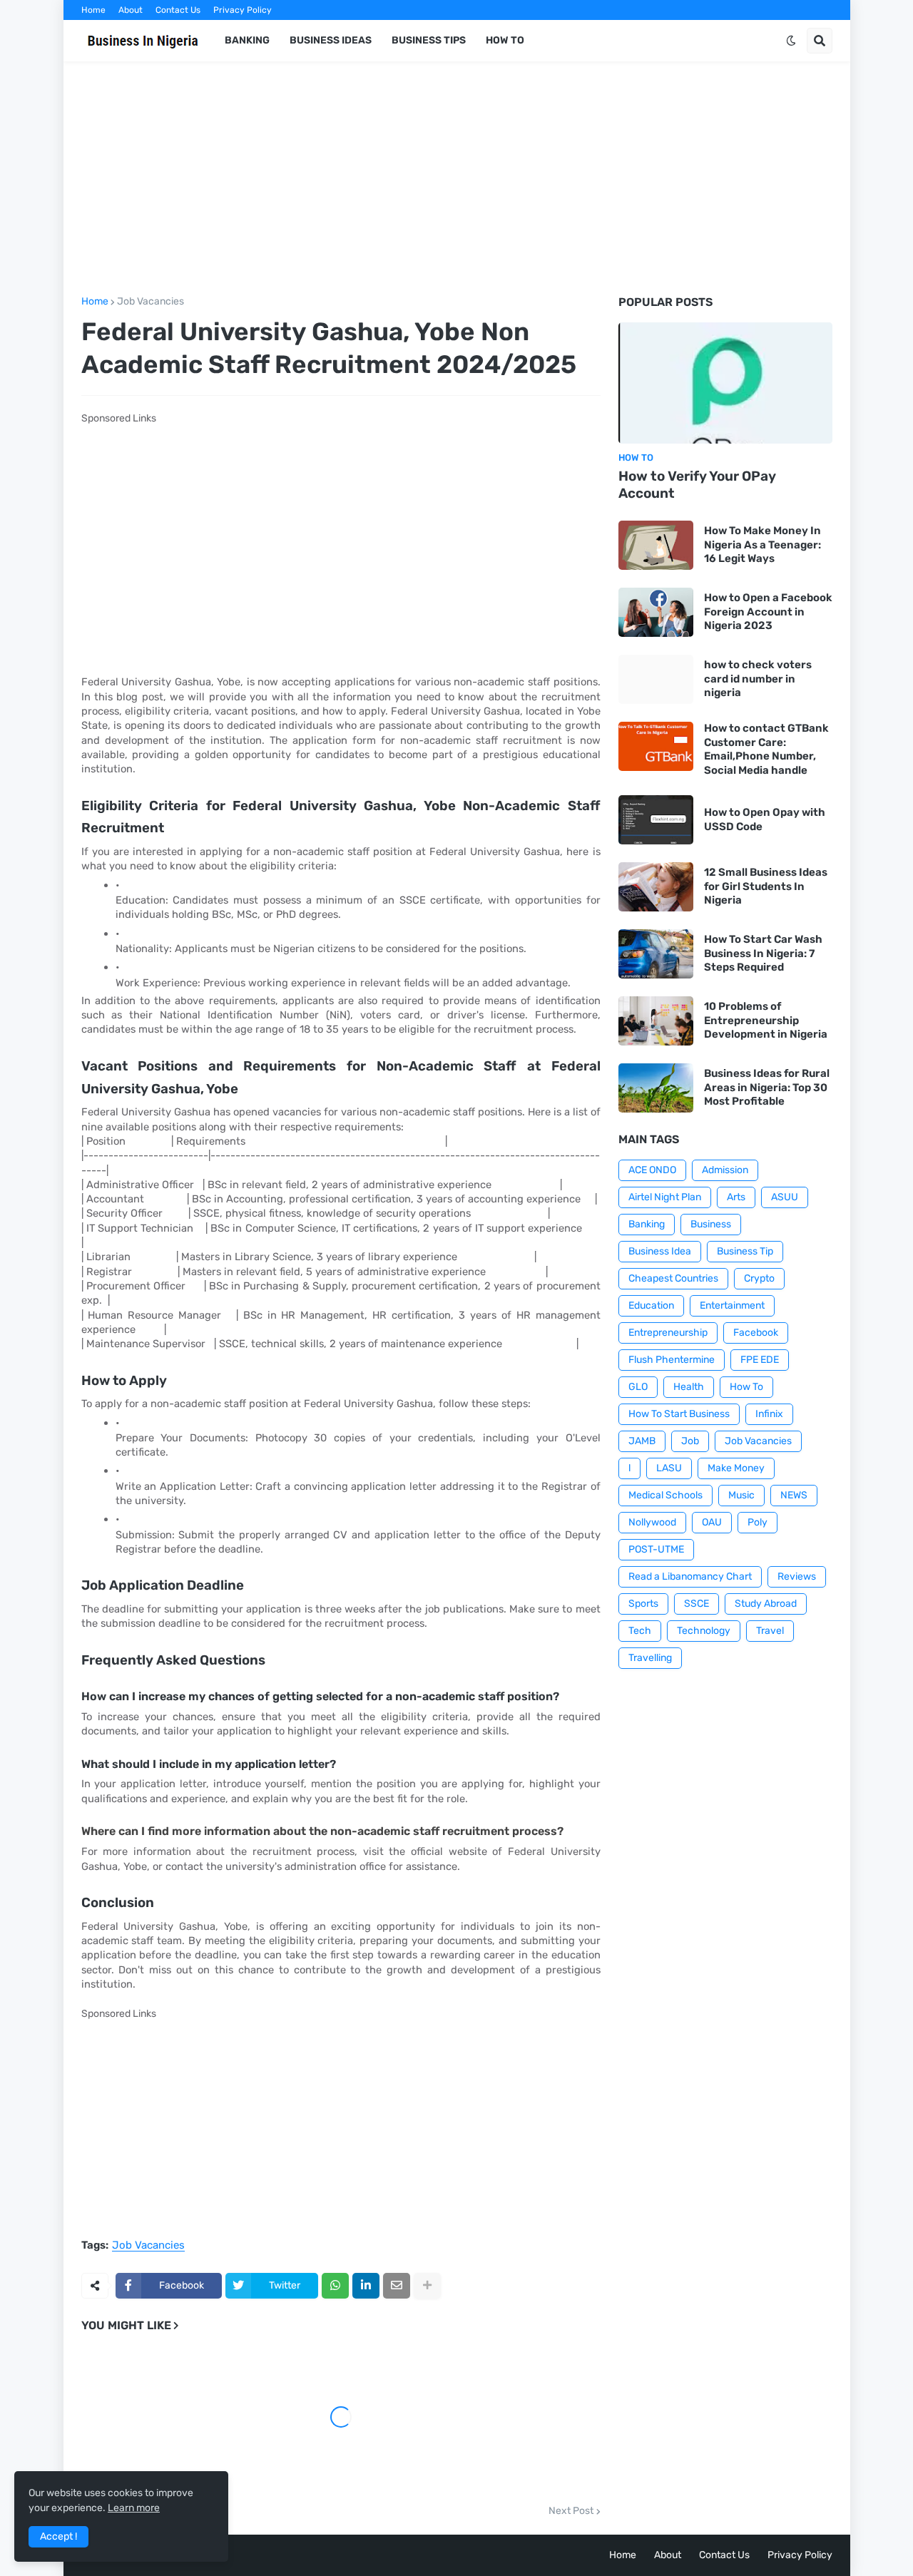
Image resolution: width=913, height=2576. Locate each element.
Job (690, 1441)
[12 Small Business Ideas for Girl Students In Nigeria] (656, 887)
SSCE (697, 1604)
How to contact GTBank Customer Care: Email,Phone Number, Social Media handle (766, 749)
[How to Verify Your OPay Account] (725, 383)
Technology (704, 1631)
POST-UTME (656, 1549)
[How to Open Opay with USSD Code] (656, 820)
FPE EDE (760, 1360)
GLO (638, 1387)
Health (689, 1387)
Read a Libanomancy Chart (690, 1576)
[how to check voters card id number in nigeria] (656, 679)
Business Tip (745, 1251)
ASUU (785, 1197)
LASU (669, 1468)
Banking (647, 1224)
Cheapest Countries (673, 1278)
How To (746, 1387)
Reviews (797, 1576)
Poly (758, 1522)
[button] (791, 41)
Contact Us (178, 10)
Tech (640, 1631)
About (131, 10)
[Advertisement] (457, 179)
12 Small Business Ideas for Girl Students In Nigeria (766, 886)
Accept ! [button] (58, 2536)
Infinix (769, 1414)
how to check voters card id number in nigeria (758, 679)
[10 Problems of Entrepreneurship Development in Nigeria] (656, 1021)
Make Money (736, 1468)
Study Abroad (766, 1604)
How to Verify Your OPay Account (697, 485)
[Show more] (427, 2286)
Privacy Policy (243, 10)
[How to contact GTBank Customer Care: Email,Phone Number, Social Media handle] (656, 746)
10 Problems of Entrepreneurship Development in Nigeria (766, 1020)
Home (93, 10)
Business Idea (660, 1251)
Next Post (571, 2511)
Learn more (134, 2508)
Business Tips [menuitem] (429, 40)
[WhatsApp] (335, 2286)
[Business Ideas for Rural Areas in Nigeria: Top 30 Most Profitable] (656, 1088)
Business (711, 1224)
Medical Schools (665, 1495)
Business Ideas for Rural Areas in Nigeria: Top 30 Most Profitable (767, 1087)
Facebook (756, 1333)
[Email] (397, 2286)
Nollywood (652, 1522)
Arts (736, 1197)
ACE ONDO (652, 1170)
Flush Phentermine (672, 1360)
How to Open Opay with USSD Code (765, 819)
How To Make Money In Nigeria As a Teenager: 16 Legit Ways (762, 545)
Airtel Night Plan (665, 1197)
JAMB (642, 1441)
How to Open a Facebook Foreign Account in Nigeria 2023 (768, 612)
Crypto (759, 1278)
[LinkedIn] (366, 2286)
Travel (770, 1631)
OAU (712, 1522)
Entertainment (732, 1305)
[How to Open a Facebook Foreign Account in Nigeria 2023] (656, 612)
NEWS (794, 1495)
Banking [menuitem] (247, 40)
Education (651, 1305)
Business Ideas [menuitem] (331, 40)
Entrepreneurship (668, 1333)
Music (741, 1495)
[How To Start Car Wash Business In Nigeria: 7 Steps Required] (656, 954)
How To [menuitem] (505, 40)
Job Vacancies (151, 302)
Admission (725, 1170)
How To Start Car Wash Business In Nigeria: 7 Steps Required (763, 953)
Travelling (650, 1658)
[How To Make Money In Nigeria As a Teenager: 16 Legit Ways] (656, 545)
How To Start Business (679, 1414)
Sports (643, 1604)
